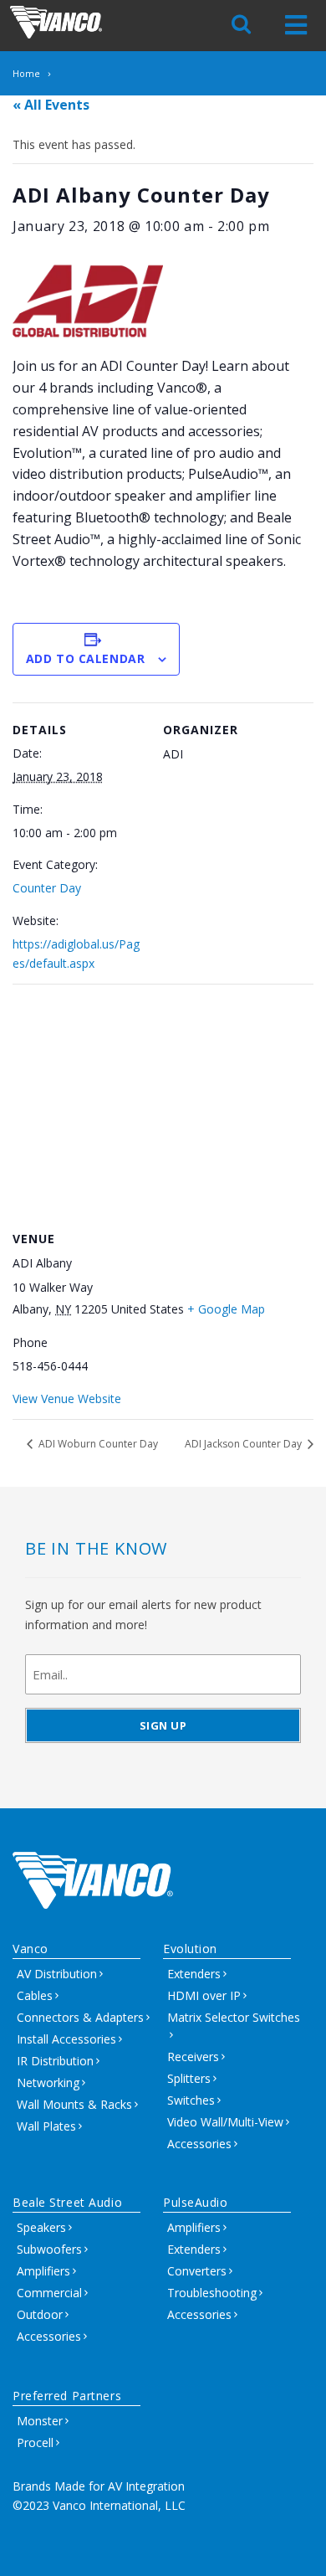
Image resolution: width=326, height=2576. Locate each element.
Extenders (194, 1974)
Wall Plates (46, 2126)
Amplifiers (43, 2271)
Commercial (49, 2293)
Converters (197, 2271)
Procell (35, 2442)
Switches (191, 2100)
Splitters (189, 2078)
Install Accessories (66, 2039)
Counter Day (47, 888)
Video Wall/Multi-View (225, 2122)
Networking (48, 2082)
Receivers (193, 2057)
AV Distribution (57, 1974)
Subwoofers (49, 2249)
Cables (35, 1995)
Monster (40, 2421)
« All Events (51, 105)
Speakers (41, 2227)
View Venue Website (67, 1399)
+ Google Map (226, 1309)
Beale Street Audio (67, 2202)
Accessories (199, 2144)
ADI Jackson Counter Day (244, 1444)
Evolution (190, 1949)
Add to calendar (85, 658)
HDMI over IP (204, 1995)
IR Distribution (55, 2061)
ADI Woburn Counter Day (97, 1444)
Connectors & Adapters (80, 2017)
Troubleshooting (212, 2293)
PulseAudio (196, 2202)
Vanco (31, 1949)
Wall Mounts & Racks (74, 2104)
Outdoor (40, 2314)
